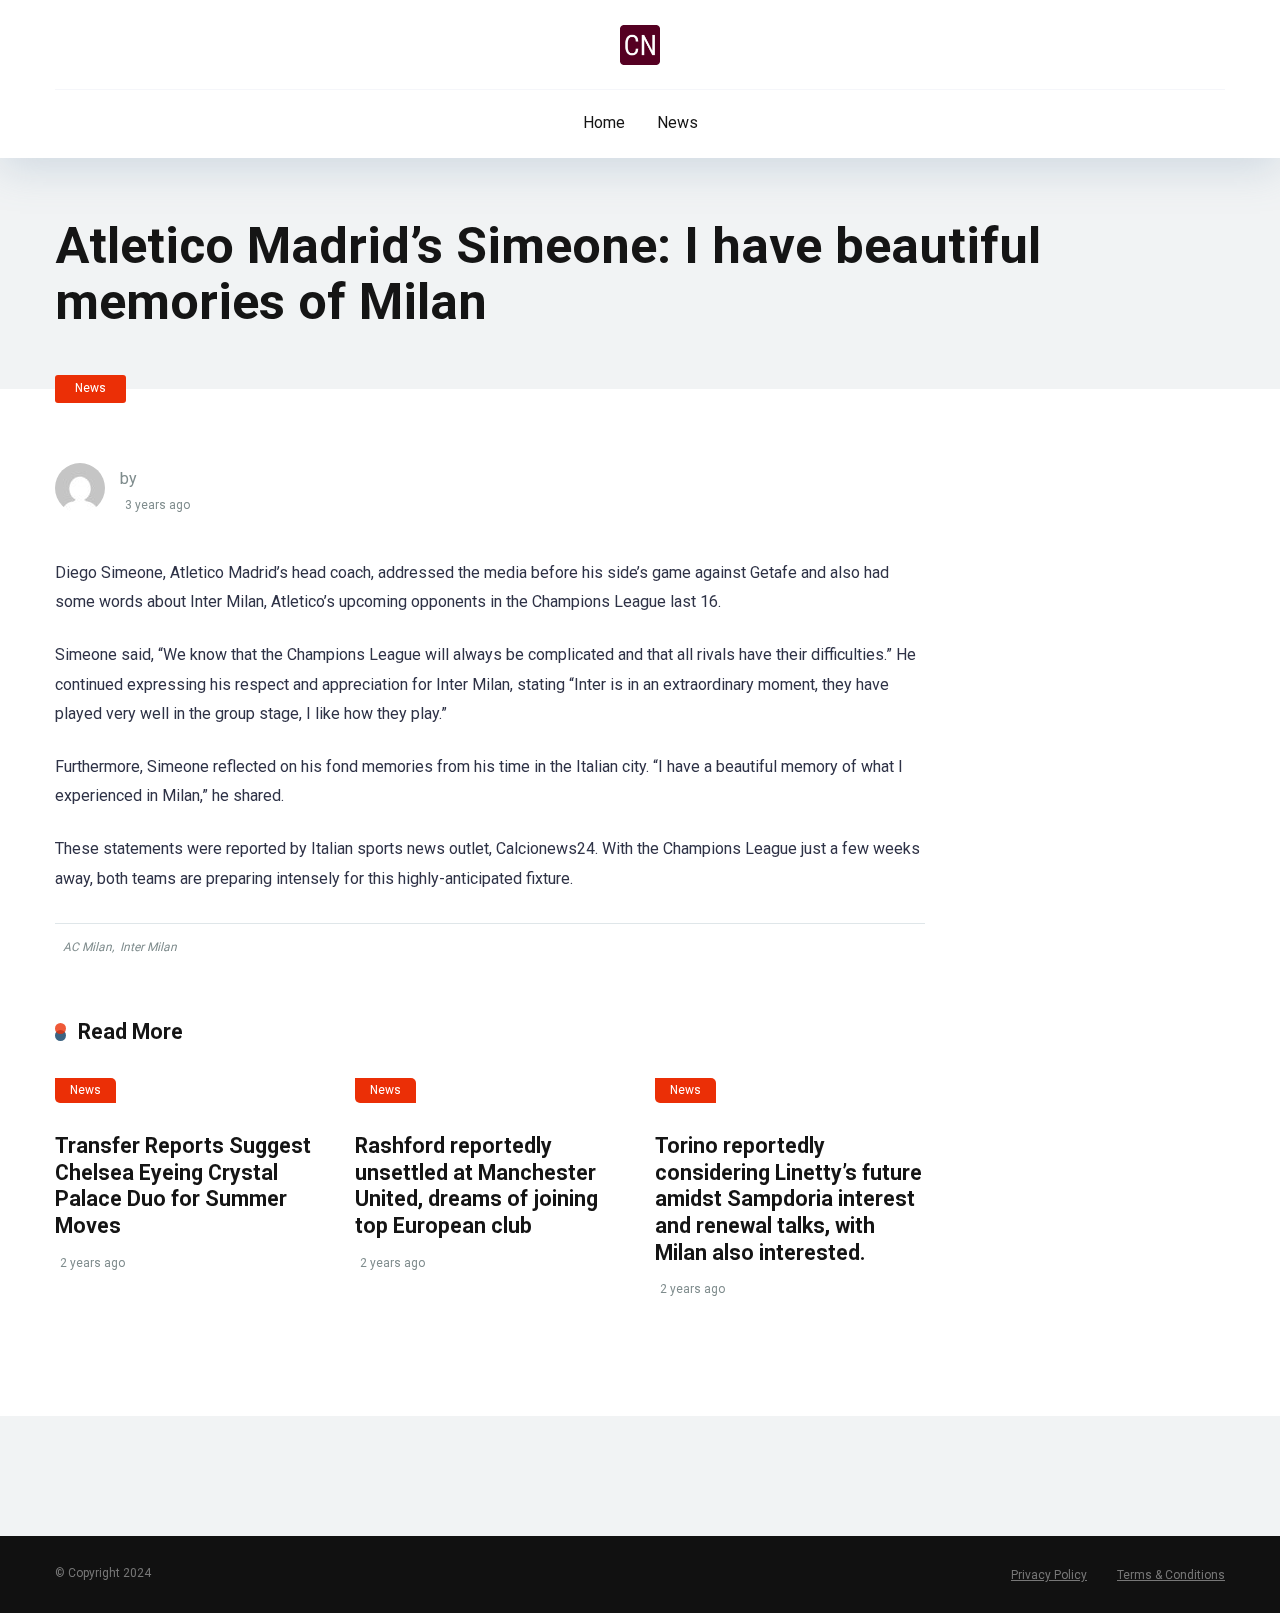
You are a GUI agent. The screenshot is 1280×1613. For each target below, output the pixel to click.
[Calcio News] (640, 45)
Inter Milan (148, 947)
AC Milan (87, 947)
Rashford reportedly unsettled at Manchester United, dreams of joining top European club (476, 1185)
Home (604, 122)
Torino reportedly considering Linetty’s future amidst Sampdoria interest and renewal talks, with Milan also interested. (788, 1199)
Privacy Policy (1049, 1575)
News (677, 122)
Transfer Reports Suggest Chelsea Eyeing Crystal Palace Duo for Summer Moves (183, 1185)
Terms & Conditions (1171, 1575)
